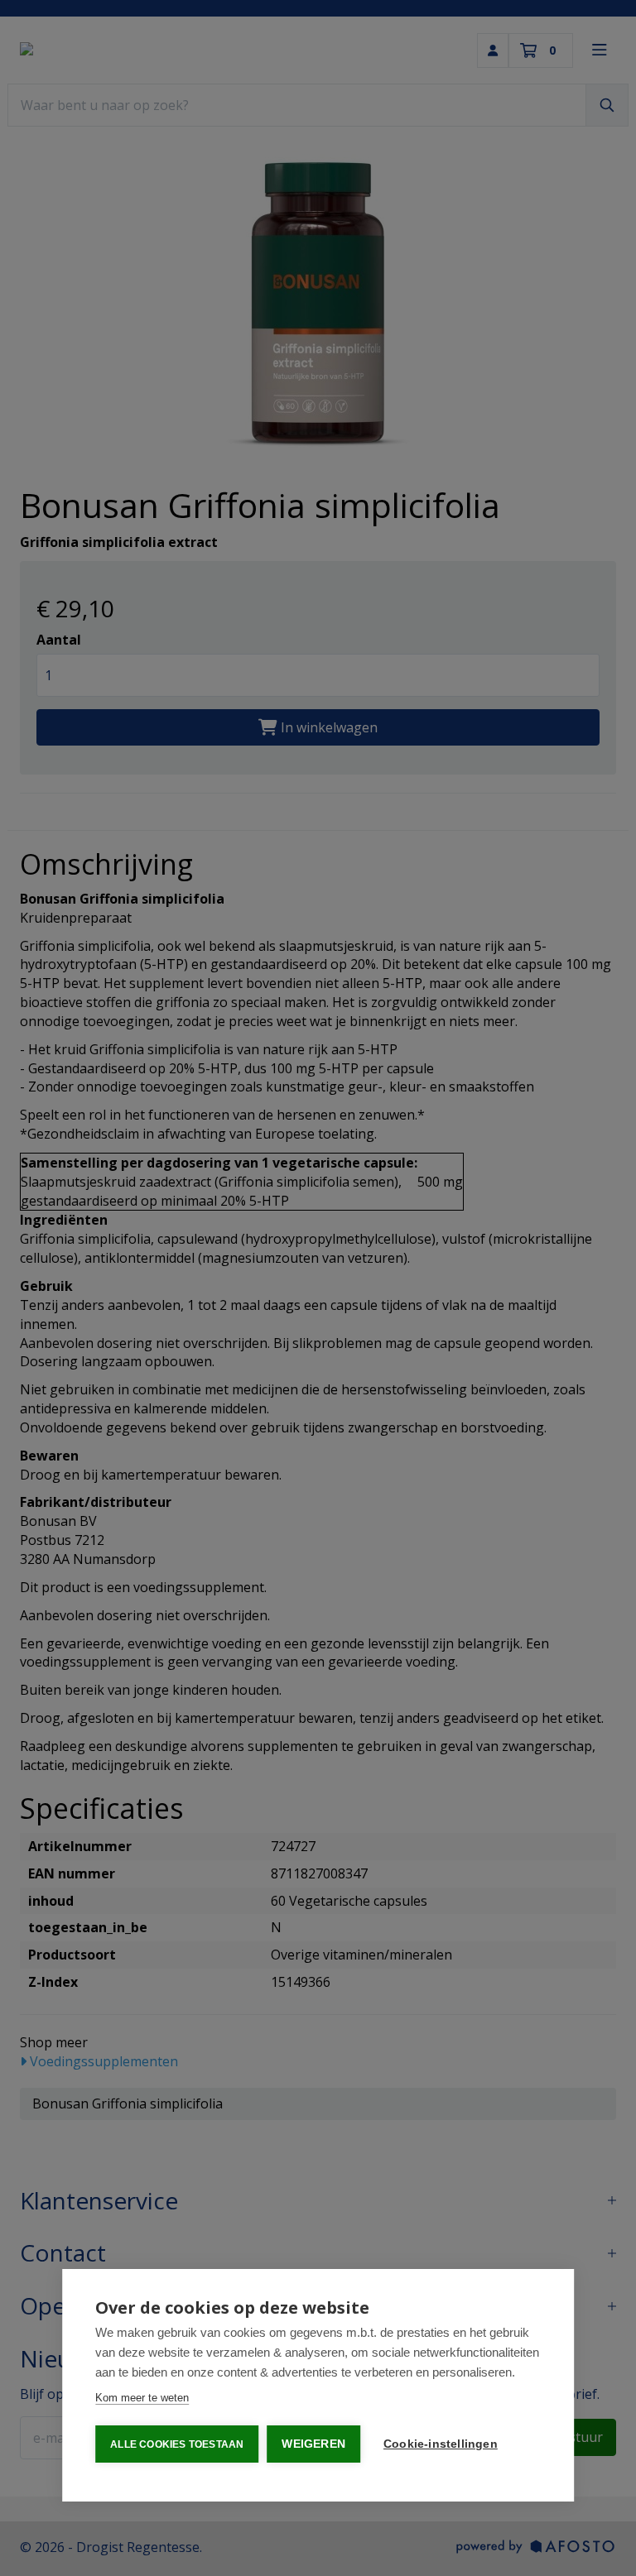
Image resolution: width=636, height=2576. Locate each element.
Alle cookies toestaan (177, 2444)
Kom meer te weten (142, 2398)
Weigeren (313, 2444)
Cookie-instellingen (441, 2444)
